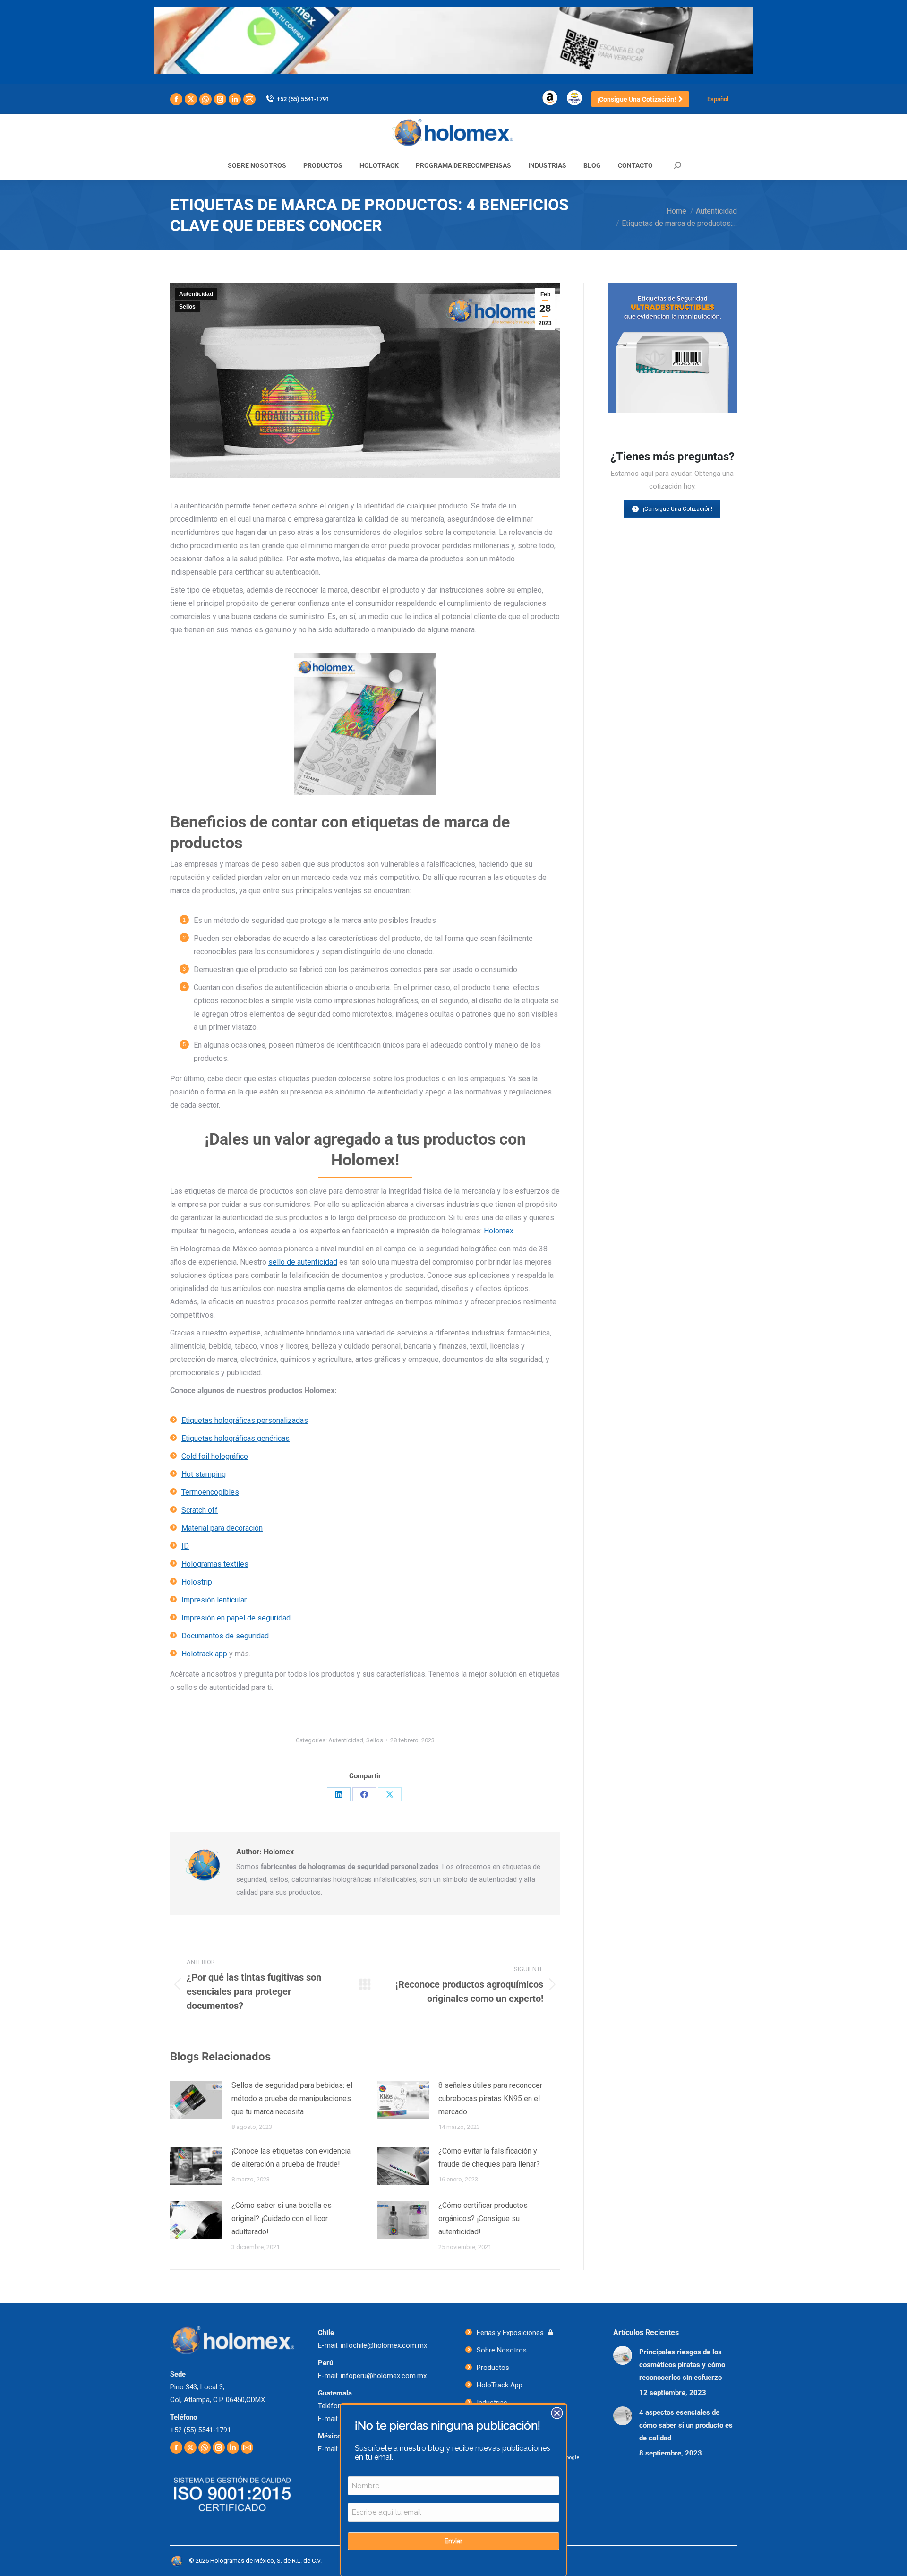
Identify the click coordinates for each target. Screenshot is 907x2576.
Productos (493, 2368)
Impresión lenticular (214, 1600)
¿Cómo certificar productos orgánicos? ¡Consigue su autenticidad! (483, 2218)
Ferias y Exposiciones (510, 2333)
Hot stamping (204, 1474)
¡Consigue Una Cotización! (678, 509)
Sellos (187, 307)
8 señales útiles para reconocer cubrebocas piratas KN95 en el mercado (490, 2098)
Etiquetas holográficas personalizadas (245, 1420)
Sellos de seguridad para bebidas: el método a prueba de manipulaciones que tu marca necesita (292, 2098)
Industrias (492, 2403)
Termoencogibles (210, 1492)
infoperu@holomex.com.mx (384, 2376)
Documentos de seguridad (225, 1636)
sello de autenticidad (303, 1262)
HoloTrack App (500, 2385)
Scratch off (200, 1510)
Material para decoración (222, 1528)
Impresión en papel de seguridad (236, 1618)
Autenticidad (196, 294)
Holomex (499, 1231)
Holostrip (198, 1582)
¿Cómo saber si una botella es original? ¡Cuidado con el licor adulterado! (282, 2218)
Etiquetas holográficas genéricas (235, 1438)
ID (185, 1546)
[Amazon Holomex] (550, 97)
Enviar (453, 2541)
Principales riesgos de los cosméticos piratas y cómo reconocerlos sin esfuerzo (682, 2365)
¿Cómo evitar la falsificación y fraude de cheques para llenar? (489, 2158)
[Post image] (196, 2100)
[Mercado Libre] (574, 97)
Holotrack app (204, 1654)
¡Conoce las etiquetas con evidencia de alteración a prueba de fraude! (291, 2158)
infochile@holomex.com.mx (384, 2345)
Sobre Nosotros (502, 2350)
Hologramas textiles (215, 1564)
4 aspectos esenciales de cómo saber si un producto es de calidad (686, 2425)
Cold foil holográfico (215, 1456)
